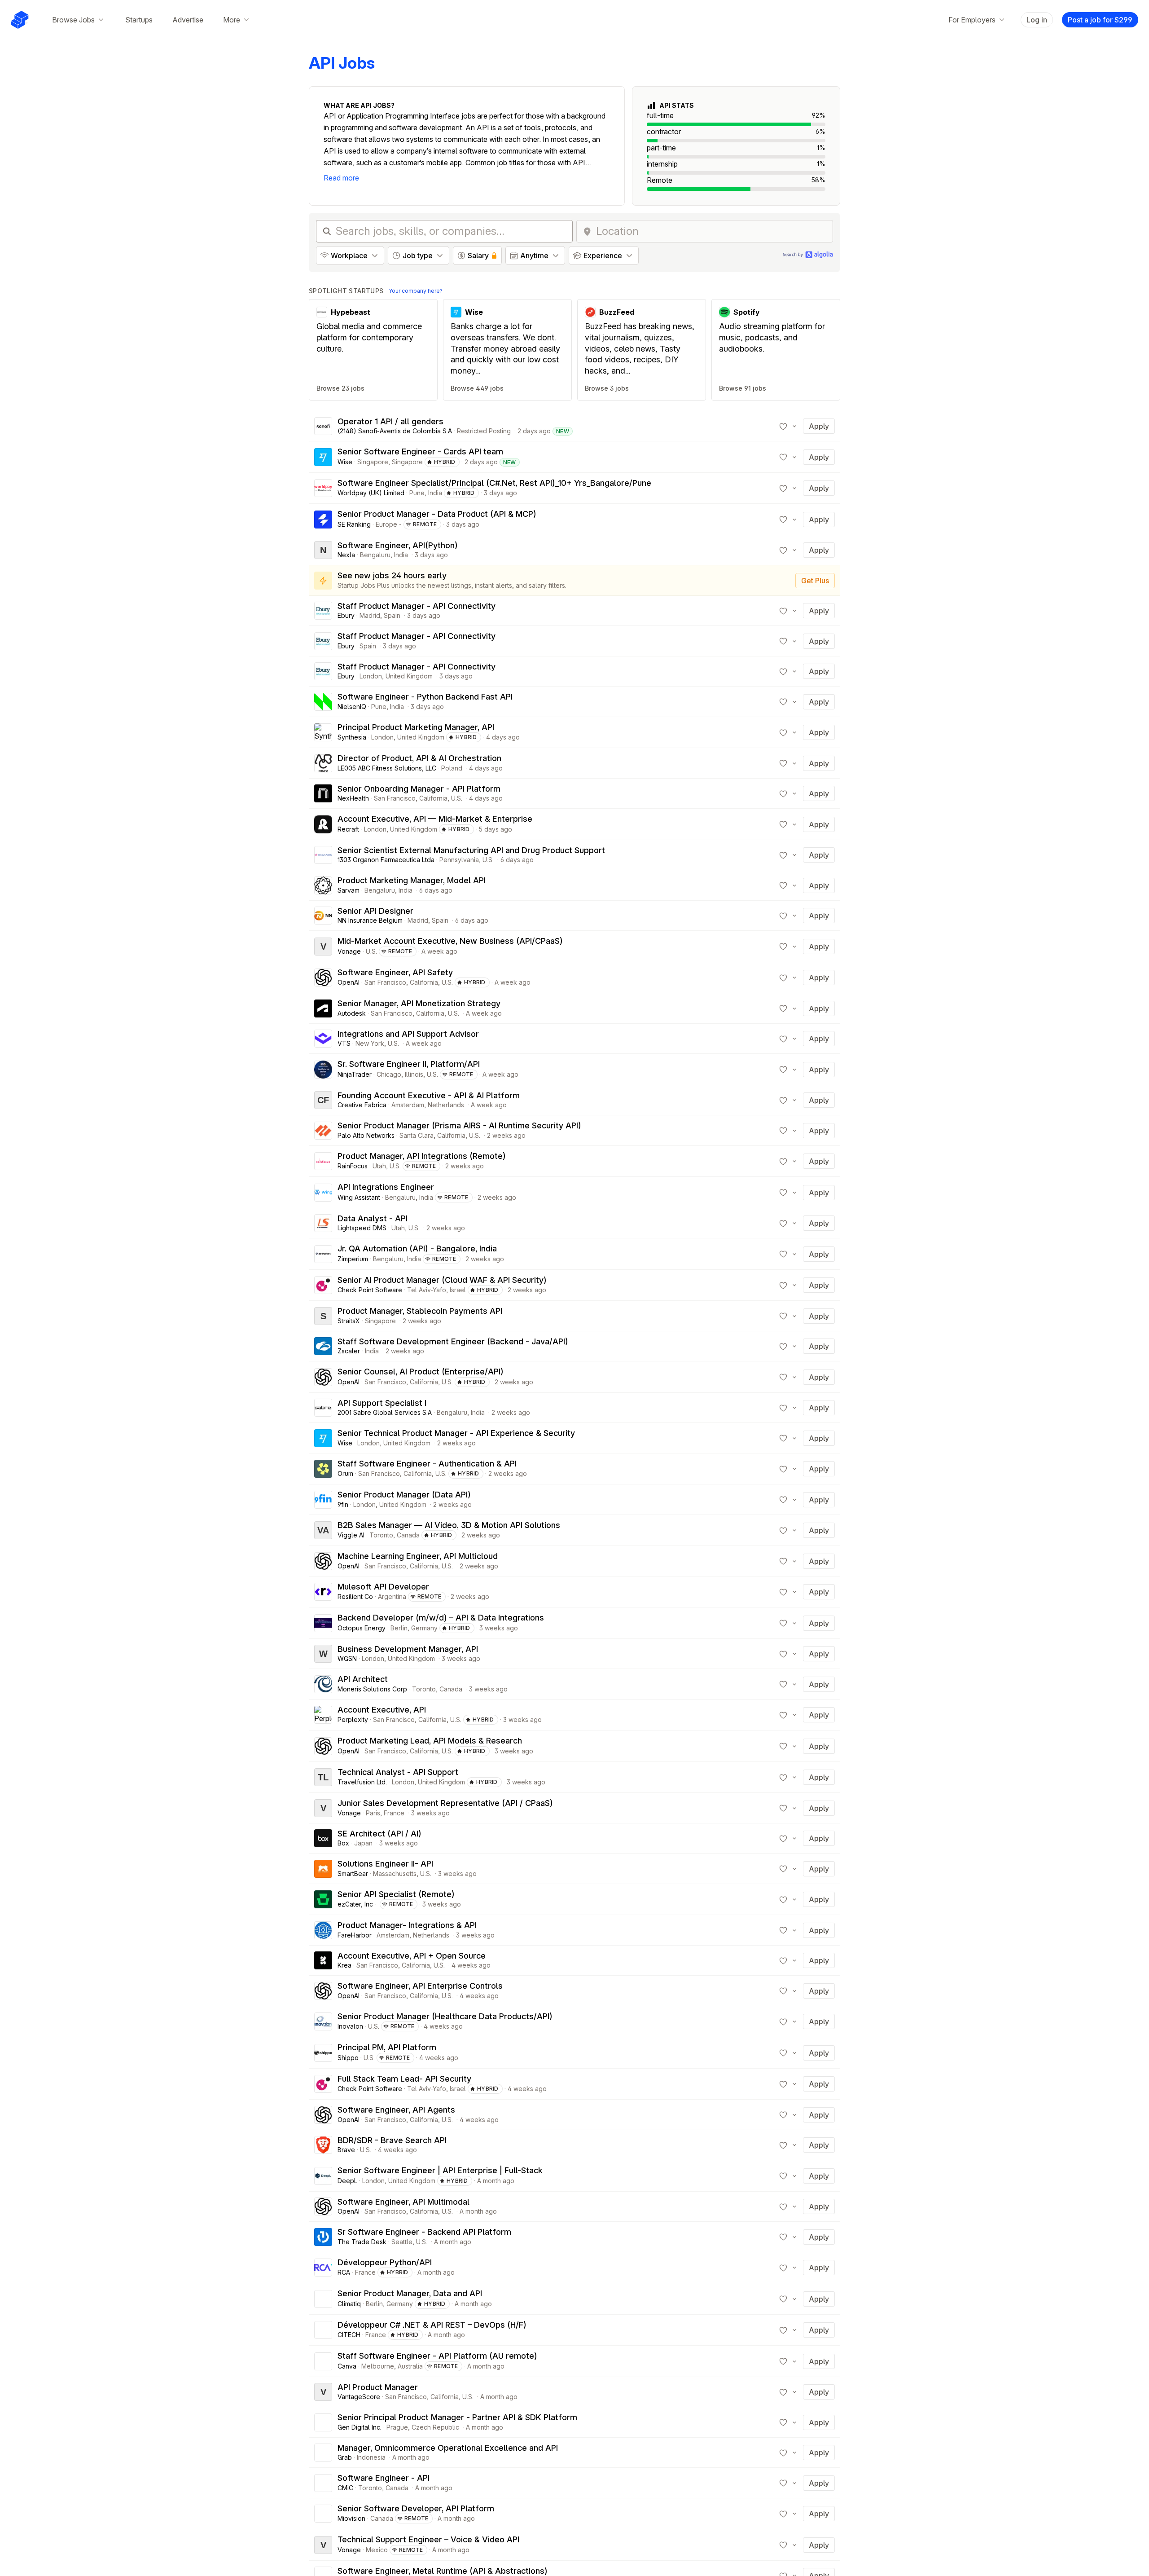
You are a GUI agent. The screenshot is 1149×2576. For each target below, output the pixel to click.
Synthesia (352, 737)
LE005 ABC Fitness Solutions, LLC (387, 768)
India (435, 493)
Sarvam (349, 890)
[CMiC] (323, 2483)
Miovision (351, 2518)
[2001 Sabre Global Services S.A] (323, 1408)
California (433, 798)
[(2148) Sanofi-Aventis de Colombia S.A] (323, 426)
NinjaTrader (355, 1074)
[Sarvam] (323, 885)
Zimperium (353, 1259)
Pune (417, 493)
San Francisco (395, 798)
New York (370, 1043)
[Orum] (323, 1469)
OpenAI (349, 982)
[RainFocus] (323, 1161)
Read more (341, 178)
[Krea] (323, 1960)
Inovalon (350, 2026)
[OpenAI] (323, 978)
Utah (379, 1166)
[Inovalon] (323, 2021)
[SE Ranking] (323, 520)
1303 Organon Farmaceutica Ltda (386, 860)
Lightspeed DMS (362, 1228)
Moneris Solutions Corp (372, 1689)
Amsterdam (408, 1105)
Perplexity (353, 1720)
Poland (452, 768)
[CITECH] (323, 2330)
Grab (345, 2457)
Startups (139, 20)
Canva (347, 2366)
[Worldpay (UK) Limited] (323, 488)
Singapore (373, 462)
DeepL (347, 2181)
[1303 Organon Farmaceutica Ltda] (323, 855)
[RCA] (323, 2268)
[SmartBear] (323, 1869)
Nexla (346, 555)
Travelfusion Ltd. (362, 1782)
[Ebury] (323, 611)
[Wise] (323, 457)
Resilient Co (355, 1596)
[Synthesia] (323, 732)
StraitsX (349, 1321)
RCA (344, 2272)
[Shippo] (323, 2053)
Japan (363, 1843)
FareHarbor (355, 1935)
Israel (458, 1290)
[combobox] (712, 231)
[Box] (323, 1838)
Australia (410, 2366)
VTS (344, 1043)
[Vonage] (323, 947)
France (394, 1813)
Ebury (346, 615)
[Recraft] (323, 824)
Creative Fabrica (362, 1105)
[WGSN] (323, 1654)
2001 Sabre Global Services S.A (385, 1412)
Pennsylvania (459, 860)
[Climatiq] (323, 2299)
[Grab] (323, 2453)
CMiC (345, 2488)
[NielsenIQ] (323, 702)
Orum (345, 1473)
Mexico (377, 2550)
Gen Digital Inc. (360, 2427)
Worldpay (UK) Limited (371, 493)
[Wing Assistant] (323, 1193)
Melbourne (378, 2366)
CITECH (349, 2335)
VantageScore (359, 2397)
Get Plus (815, 581)
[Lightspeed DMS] (323, 1223)
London (371, 676)
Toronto (381, 1535)
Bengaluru (375, 555)
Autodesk (352, 1013)
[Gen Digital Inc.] (323, 2422)
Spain (392, 615)
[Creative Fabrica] (323, 1100)
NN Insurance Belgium (370, 920)
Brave (346, 2150)
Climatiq (349, 2304)
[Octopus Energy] (323, 1623)
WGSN (347, 1658)
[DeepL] (323, 2176)
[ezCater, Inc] (323, 1899)
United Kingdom (409, 676)
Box (343, 1843)
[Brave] (323, 2145)
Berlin (399, 1628)
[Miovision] (323, 2514)
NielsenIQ (352, 707)
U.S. (457, 798)
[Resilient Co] (323, 1592)
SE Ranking (354, 524)
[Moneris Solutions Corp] (323, 1684)
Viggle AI (351, 1535)
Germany (424, 1628)
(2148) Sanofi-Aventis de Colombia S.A (395, 431)
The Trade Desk (362, 2242)
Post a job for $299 (1100, 20)
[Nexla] (323, 550)
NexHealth (353, 798)
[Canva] (323, 2361)
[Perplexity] (323, 1715)
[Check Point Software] (323, 1285)
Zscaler (349, 1351)
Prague (397, 2427)
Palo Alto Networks (366, 1135)
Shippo (348, 2058)
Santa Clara (417, 1135)
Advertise (188, 20)
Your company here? (416, 291)
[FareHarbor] (323, 1930)
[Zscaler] (323, 1346)
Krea (344, 1965)
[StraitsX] (323, 1316)
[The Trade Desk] (323, 2237)
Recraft (348, 829)
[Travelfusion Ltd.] (323, 1777)
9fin (343, 1504)
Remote (425, 524)
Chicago (389, 1074)
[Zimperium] (323, 1254)
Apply (819, 426)
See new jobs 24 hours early (392, 575)
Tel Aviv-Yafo (427, 1290)
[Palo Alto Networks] (323, 1131)
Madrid (370, 615)
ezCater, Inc (355, 1904)
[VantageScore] (323, 2392)
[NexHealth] (323, 793)
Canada (408, 1535)
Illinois (414, 1074)
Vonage (349, 951)
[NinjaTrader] (323, 1070)
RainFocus (353, 1166)
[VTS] (323, 1039)
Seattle (402, 2242)
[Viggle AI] (323, 1530)
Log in (1037, 20)
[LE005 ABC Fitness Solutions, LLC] (323, 763)
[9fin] (323, 1500)
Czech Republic (435, 2427)
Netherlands (446, 1105)
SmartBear (353, 1874)
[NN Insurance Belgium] (323, 916)
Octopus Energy (362, 1628)
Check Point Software (370, 1290)
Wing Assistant (359, 1197)
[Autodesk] (323, 1008)
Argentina (392, 1596)
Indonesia (371, 2457)
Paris (373, 1813)
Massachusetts (395, 1874)
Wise (345, 462)
